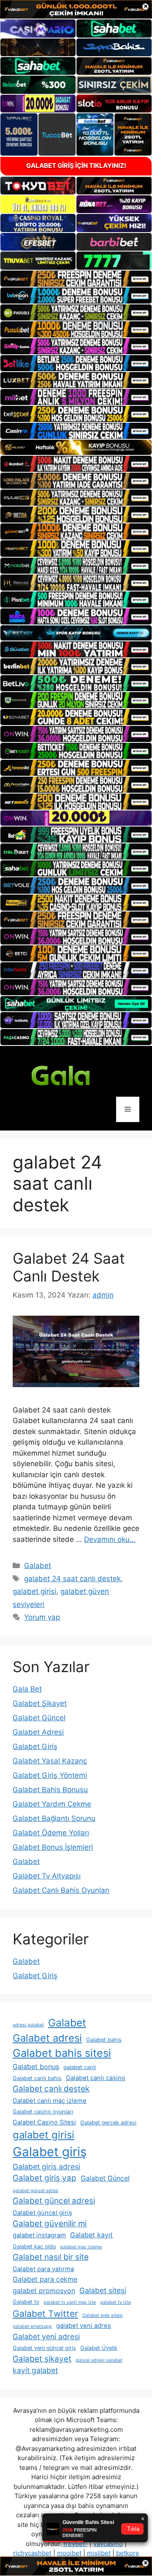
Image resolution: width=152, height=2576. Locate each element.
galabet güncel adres (35, 2191)
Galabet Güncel (39, 1718)
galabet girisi (34, 1591)
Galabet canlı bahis (37, 2078)
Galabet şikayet (42, 2359)
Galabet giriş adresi (46, 2167)
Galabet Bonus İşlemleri (53, 1847)
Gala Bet (27, 1689)
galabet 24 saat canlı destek (72, 1579)
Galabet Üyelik (99, 2348)
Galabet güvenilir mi (50, 2224)
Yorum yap (42, 1617)
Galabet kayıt (91, 2235)
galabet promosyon (44, 2291)
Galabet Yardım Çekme (52, 1804)
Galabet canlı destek (51, 2089)
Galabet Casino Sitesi (44, 2122)
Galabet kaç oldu (34, 2246)
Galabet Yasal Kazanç (50, 1761)
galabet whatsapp (32, 2326)
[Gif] (76, 447)
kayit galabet (35, 2370)
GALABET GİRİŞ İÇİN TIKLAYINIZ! (76, 166)
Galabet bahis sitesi (62, 2053)
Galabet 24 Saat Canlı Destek (69, 1267)
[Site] (76, 279)
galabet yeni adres (84, 2326)
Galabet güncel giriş (42, 2213)
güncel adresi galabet (99, 2360)
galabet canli (80, 2067)
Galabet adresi (47, 2038)
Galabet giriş (50, 2152)
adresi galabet (28, 2025)
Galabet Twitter (45, 2314)
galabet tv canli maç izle (70, 2302)
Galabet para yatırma (43, 2269)
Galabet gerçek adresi (108, 2123)
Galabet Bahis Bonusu (50, 1790)
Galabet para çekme (45, 2279)
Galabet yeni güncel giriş (44, 2348)
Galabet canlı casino (96, 2078)
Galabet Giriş (35, 1747)
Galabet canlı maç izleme (50, 2101)
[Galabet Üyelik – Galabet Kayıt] (76, 1075)
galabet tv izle (115, 2302)
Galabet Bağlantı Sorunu (54, 1818)
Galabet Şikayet (40, 1703)
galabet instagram (39, 2235)
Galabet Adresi (38, 1732)
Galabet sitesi (103, 2290)
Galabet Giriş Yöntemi (50, 1775)
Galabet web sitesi (103, 2315)
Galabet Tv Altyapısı (47, 1876)
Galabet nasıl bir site (51, 2257)
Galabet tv (26, 2302)
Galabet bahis (104, 2040)
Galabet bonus (36, 2067)
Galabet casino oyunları (43, 2112)
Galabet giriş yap (45, 2178)
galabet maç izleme (81, 2247)
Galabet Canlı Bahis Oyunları (61, 1890)
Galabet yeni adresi (46, 2336)
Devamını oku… (110, 1539)
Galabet (38, 1566)
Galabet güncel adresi (54, 2201)
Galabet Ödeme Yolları (51, 1833)
